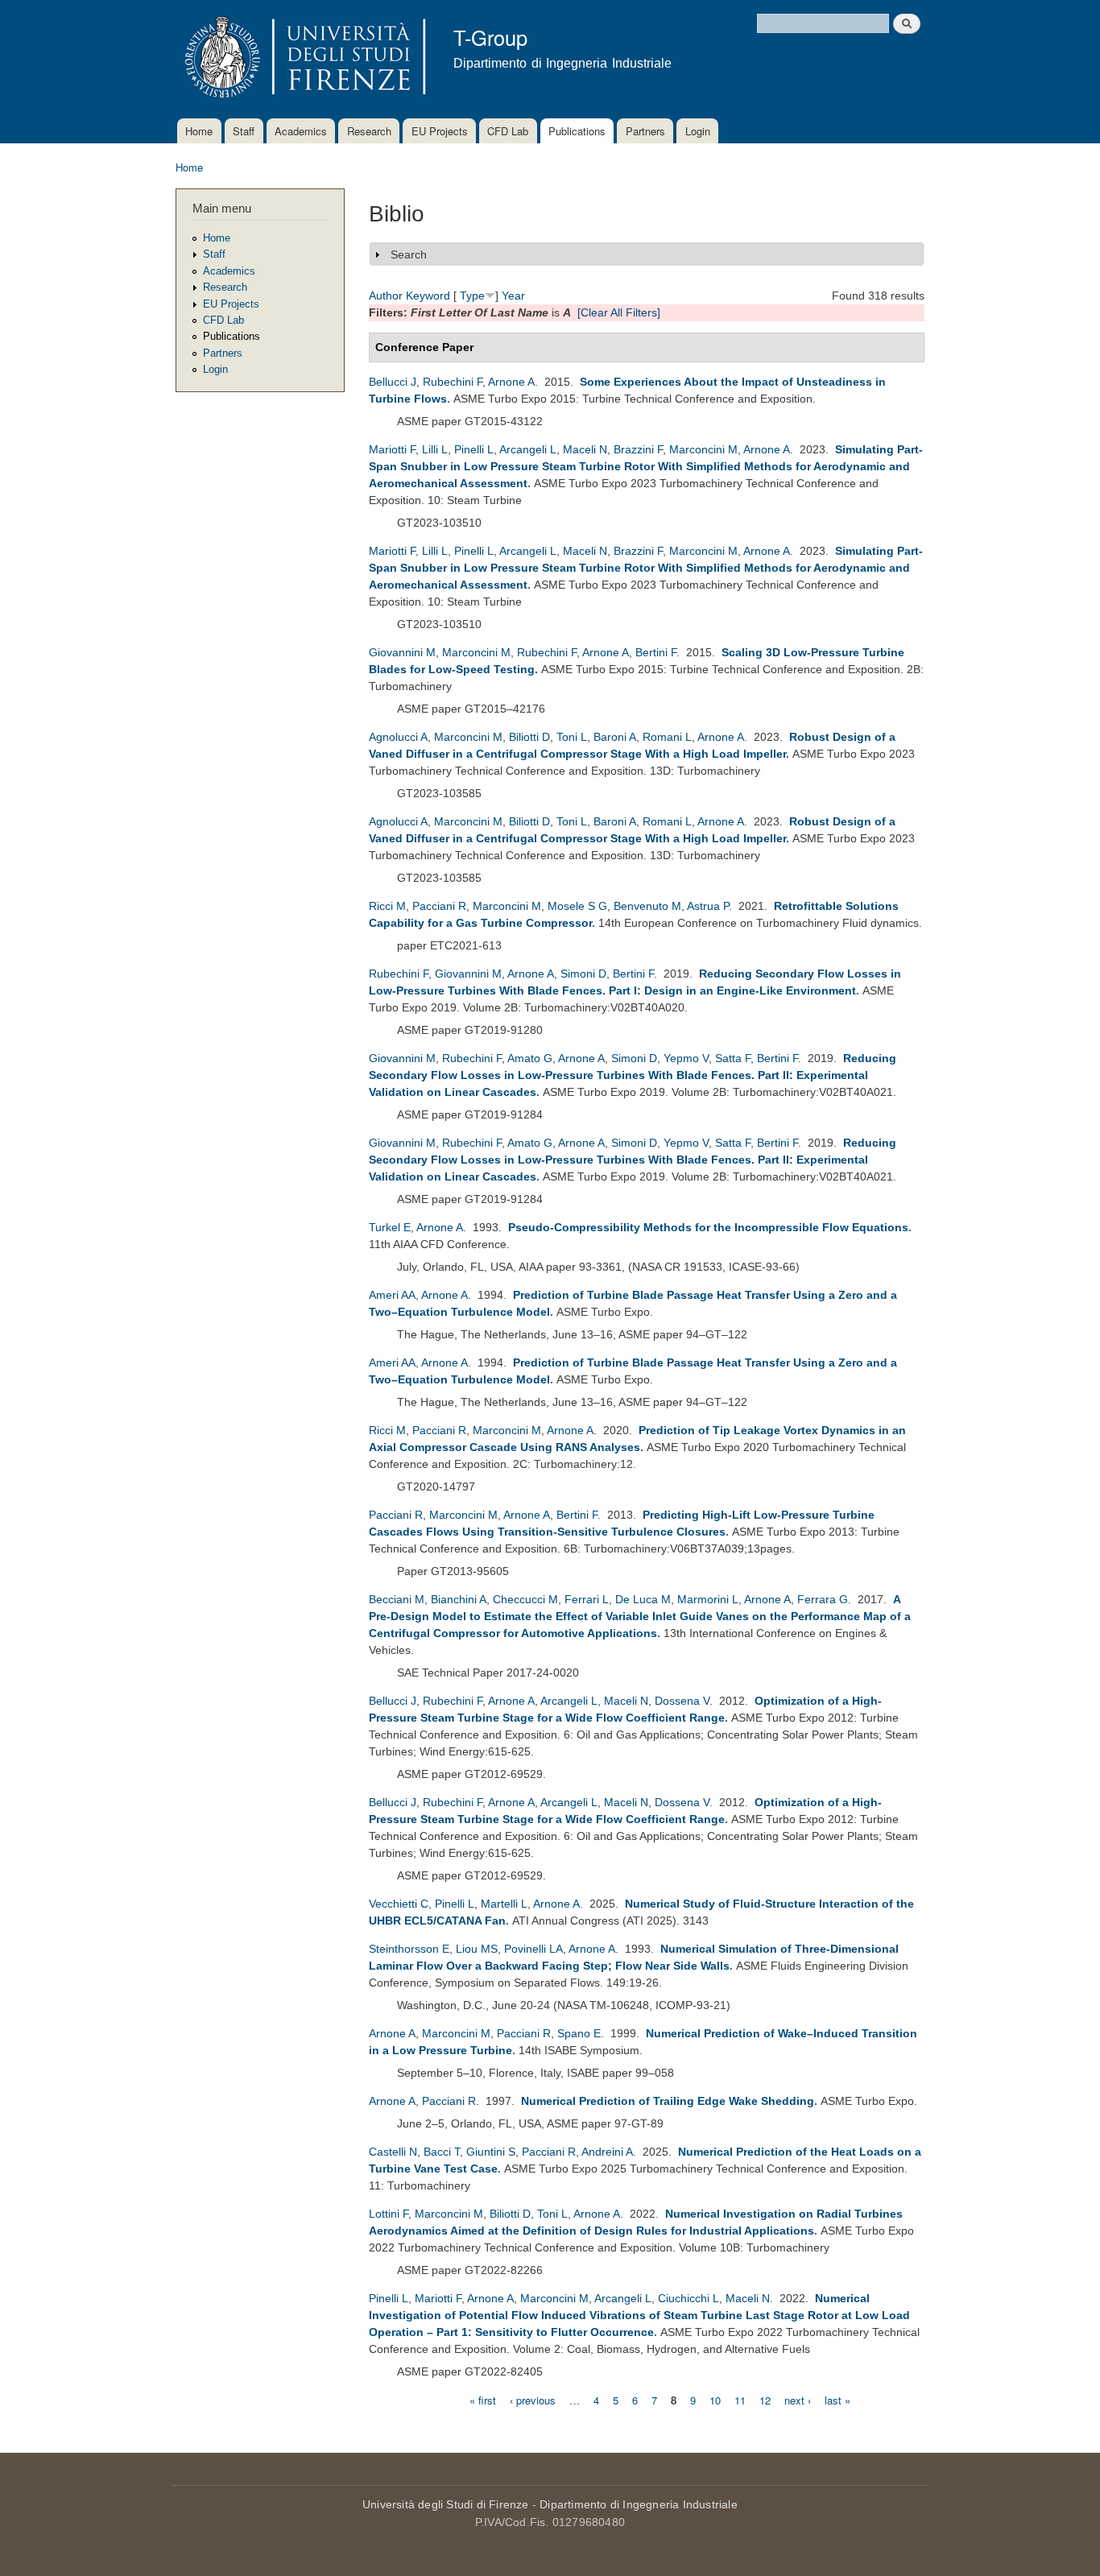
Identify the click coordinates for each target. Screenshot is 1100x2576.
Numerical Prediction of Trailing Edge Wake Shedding (668, 2101)
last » (837, 2399)
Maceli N (585, 449)
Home (199, 131)
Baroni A (615, 737)
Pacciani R (439, 906)
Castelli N (393, 2152)
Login (698, 131)
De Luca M (643, 1599)
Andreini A (607, 2152)
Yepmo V (686, 1058)
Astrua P (708, 906)
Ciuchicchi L (689, 2298)
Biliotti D (529, 737)
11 (740, 2399)
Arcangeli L (528, 449)
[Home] (302, 59)
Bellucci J (393, 382)
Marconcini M (703, 449)
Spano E (579, 2033)
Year (513, 296)
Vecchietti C (399, 1904)
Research (369, 131)
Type (472, 296)
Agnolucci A (398, 737)
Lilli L (435, 449)
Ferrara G (823, 1599)
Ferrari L (587, 1599)
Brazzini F (638, 449)
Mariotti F (392, 449)
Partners (645, 131)
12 (765, 2399)
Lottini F (389, 2214)
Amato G (530, 1058)
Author (386, 296)
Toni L (572, 737)
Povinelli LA (533, 1949)
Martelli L (504, 1904)
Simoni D (583, 974)
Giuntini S (491, 2152)
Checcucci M (525, 1599)
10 (715, 2399)
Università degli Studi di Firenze (446, 2504)
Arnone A (511, 382)
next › (798, 2399)
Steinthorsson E (409, 1949)
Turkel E (390, 1227)
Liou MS (477, 1949)
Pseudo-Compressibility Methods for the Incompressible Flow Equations (708, 1227)
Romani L (667, 737)
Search (409, 254)
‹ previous (533, 2399)
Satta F (733, 1058)
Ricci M (387, 906)
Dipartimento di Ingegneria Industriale (639, 2504)
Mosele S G (577, 906)
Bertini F (656, 652)
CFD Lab (508, 131)
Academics (301, 131)
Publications (577, 131)
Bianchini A (459, 1599)
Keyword (428, 296)
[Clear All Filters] (619, 312)
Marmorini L (708, 1599)
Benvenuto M (647, 906)
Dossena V (682, 1701)
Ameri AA (392, 1295)
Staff (244, 131)
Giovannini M (402, 652)
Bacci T (442, 2152)
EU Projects (440, 131)
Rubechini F (453, 382)
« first (483, 2399)
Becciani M (397, 1599)
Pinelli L (474, 449)
